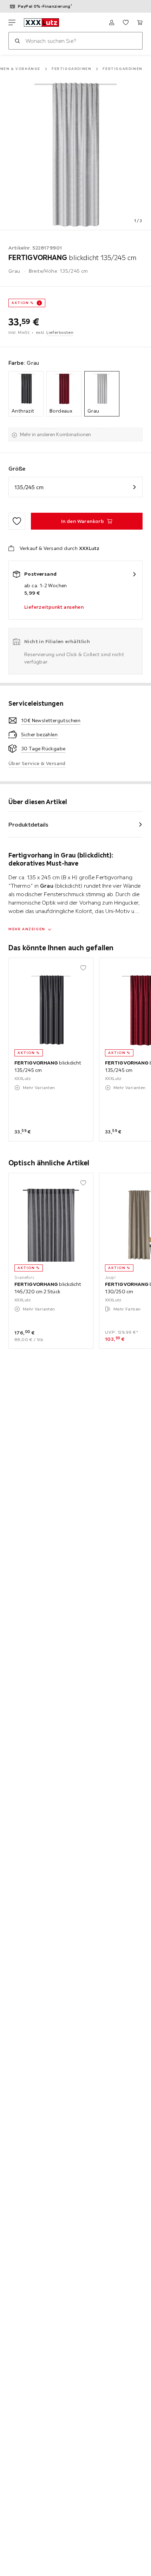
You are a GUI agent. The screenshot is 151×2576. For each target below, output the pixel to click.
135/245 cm (29, 487)
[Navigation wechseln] (12, 22)
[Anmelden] (112, 22)
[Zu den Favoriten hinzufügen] (17, 521)
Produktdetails (28, 824)
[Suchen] (17, 41)
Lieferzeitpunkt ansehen (54, 607)
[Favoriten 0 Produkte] (126, 22)
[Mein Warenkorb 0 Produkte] (140, 22)
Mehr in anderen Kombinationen (55, 434)
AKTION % (23, 303)
